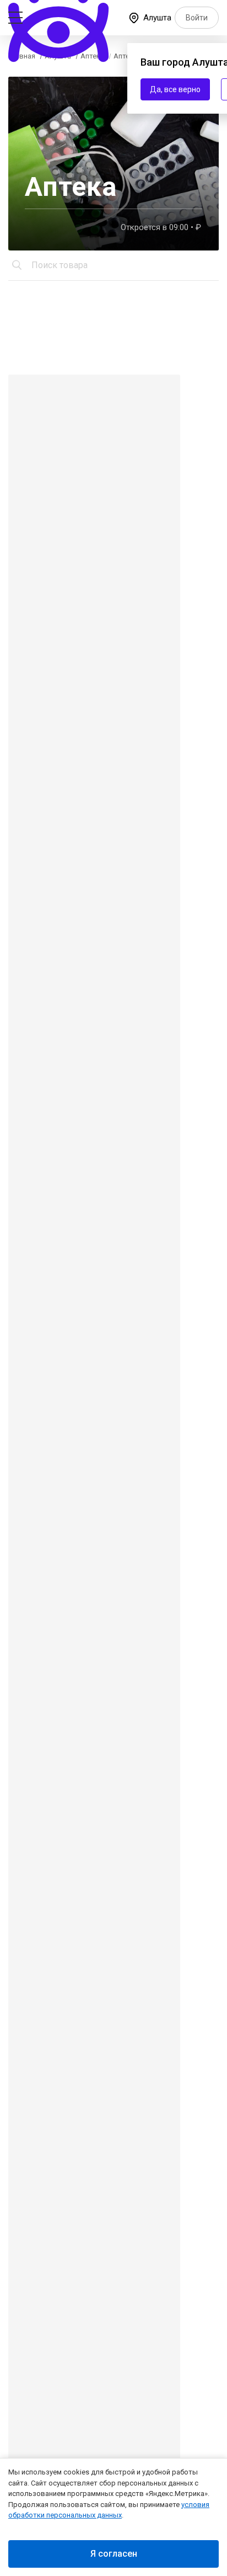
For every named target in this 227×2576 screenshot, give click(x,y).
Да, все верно (175, 89)
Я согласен (114, 2554)
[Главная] (60, 16)
